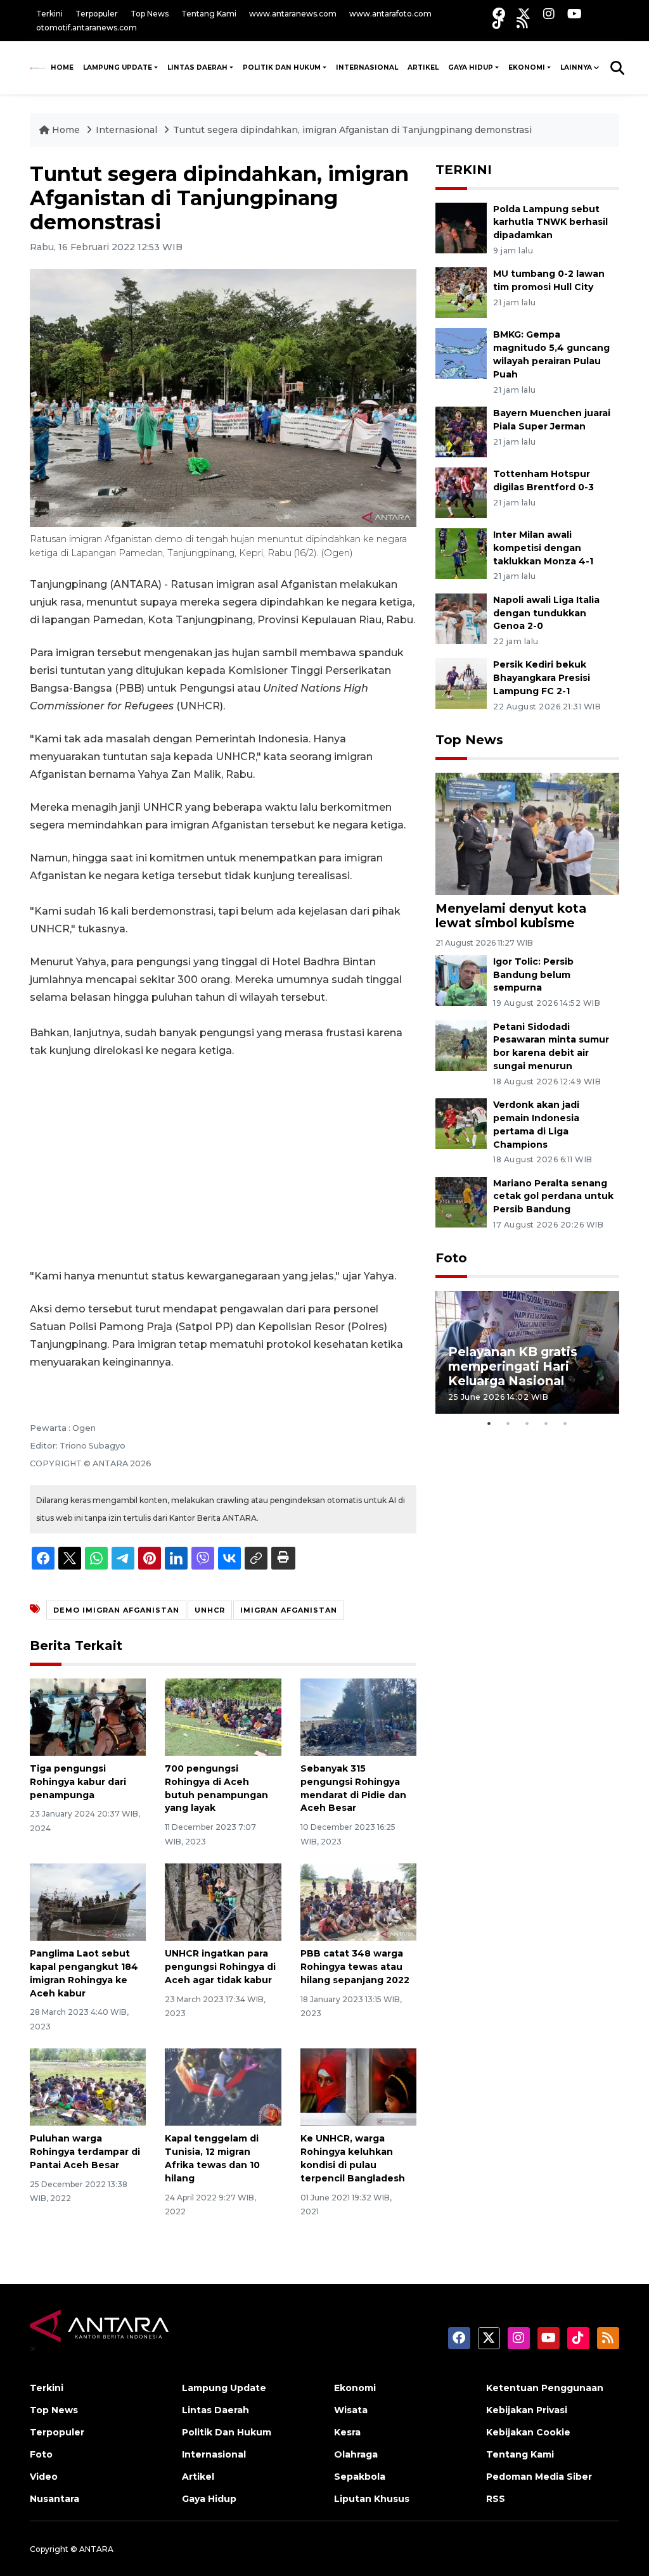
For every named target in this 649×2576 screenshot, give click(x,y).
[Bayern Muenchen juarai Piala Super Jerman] (461, 431)
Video (44, 2477)
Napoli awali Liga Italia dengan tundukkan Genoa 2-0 (546, 613)
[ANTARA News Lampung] (38, 68)
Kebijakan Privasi (527, 2410)
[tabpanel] (527, 1352)
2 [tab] (508, 1423)
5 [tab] (565, 1423)
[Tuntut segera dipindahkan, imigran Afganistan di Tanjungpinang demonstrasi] (527, 833)
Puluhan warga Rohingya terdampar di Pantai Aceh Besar (85, 2152)
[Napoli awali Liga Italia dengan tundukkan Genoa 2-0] (461, 618)
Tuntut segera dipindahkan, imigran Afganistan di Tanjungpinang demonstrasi (352, 130)
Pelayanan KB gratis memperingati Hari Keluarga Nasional (513, 1366)
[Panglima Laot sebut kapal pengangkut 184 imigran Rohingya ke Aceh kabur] (88, 1901)
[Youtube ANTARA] (575, 14)
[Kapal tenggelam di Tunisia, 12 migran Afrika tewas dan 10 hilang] (223, 2086)
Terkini (49, 14)
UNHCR (210, 1610)
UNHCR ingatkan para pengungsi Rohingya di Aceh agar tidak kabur (220, 1967)
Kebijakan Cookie (528, 2432)
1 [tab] (489, 1423)
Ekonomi (527, 67)
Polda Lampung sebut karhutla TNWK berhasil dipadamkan (550, 222)
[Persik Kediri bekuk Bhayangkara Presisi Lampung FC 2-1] (461, 683)
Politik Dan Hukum (282, 67)
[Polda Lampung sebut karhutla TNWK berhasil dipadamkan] (461, 227)
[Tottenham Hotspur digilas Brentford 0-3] (461, 492)
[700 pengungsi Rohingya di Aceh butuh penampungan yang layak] (223, 1716)
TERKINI (464, 170)
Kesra (347, 2432)
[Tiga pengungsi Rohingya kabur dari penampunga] (88, 1716)
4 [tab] (546, 1423)
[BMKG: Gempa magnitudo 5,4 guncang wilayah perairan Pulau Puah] (461, 353)
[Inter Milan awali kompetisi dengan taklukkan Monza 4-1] (461, 553)
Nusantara (55, 2499)
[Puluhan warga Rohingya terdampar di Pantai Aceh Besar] (88, 2086)
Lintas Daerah (197, 67)
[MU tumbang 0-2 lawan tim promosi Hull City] (461, 292)
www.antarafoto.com (390, 14)
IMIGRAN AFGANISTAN (289, 1610)
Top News (150, 14)
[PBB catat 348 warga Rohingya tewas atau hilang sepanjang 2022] (358, 1901)
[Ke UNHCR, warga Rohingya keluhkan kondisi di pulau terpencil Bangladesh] (358, 2086)
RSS (496, 2499)
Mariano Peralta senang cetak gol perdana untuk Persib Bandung (553, 1196)
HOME (62, 67)
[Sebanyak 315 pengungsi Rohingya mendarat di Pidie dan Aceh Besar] (358, 1716)
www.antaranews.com (293, 14)
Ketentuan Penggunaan (545, 2388)
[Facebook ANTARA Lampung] (499, 14)
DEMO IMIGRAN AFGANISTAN (116, 1610)
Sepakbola (360, 2477)
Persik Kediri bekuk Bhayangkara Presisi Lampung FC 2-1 (542, 678)
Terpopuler (97, 14)
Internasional (367, 67)
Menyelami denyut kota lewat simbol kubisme (511, 916)
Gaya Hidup (471, 67)
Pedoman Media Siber (539, 2477)
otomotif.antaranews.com (87, 28)
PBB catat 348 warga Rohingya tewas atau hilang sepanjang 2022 (355, 1967)
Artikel (423, 67)
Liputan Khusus (372, 2499)
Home (66, 130)
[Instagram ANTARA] (549, 14)
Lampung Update (118, 67)
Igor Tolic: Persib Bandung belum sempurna (533, 975)
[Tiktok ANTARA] (498, 22)
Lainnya (576, 67)
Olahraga (356, 2454)
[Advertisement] (223, 1164)
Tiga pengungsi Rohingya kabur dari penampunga (78, 1782)
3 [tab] (527, 1423)
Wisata (351, 2410)
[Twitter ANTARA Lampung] (524, 14)
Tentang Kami (209, 14)
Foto (451, 1258)
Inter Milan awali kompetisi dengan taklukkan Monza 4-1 (543, 548)
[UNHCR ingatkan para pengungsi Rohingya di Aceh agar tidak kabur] (223, 1901)
